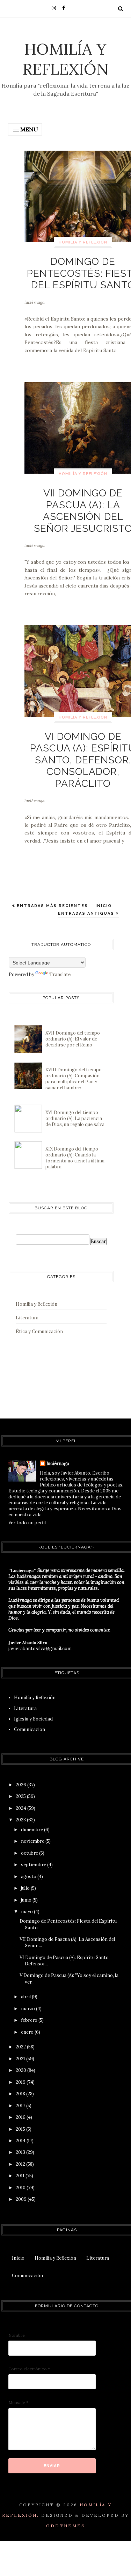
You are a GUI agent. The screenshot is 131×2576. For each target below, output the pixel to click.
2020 (21, 2070)
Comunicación (27, 2276)
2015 (21, 2129)
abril (26, 1997)
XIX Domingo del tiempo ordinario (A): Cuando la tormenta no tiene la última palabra (75, 1158)
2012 (21, 2164)
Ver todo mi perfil (27, 1523)
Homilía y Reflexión (66, 59)
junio (27, 1900)
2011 (21, 2176)
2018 (21, 2094)
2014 (21, 2141)
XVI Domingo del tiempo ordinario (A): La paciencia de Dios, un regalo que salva (75, 1118)
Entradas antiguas (87, 913)
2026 (21, 1785)
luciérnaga (35, 302)
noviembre (33, 1841)
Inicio (104, 906)
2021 (21, 2059)
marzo (28, 2009)
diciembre (32, 1830)
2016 (21, 2117)
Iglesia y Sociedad (33, 1719)
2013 (21, 2152)
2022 (21, 2047)
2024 (21, 1808)
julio (26, 1888)
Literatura (27, 1318)
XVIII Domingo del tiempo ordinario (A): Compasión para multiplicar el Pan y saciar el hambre (74, 1079)
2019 (21, 2082)
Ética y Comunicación (39, 1331)
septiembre (34, 1865)
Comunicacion (30, 1729)
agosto (29, 1877)
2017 (21, 2106)
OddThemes (65, 2526)
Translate (60, 974)
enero (28, 2032)
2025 (21, 1796)
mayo (27, 1912)
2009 (22, 2199)
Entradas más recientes (52, 906)
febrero (30, 2020)
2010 (21, 2188)
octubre (30, 1853)
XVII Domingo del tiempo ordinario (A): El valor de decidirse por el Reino (73, 1039)
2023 (21, 1820)
